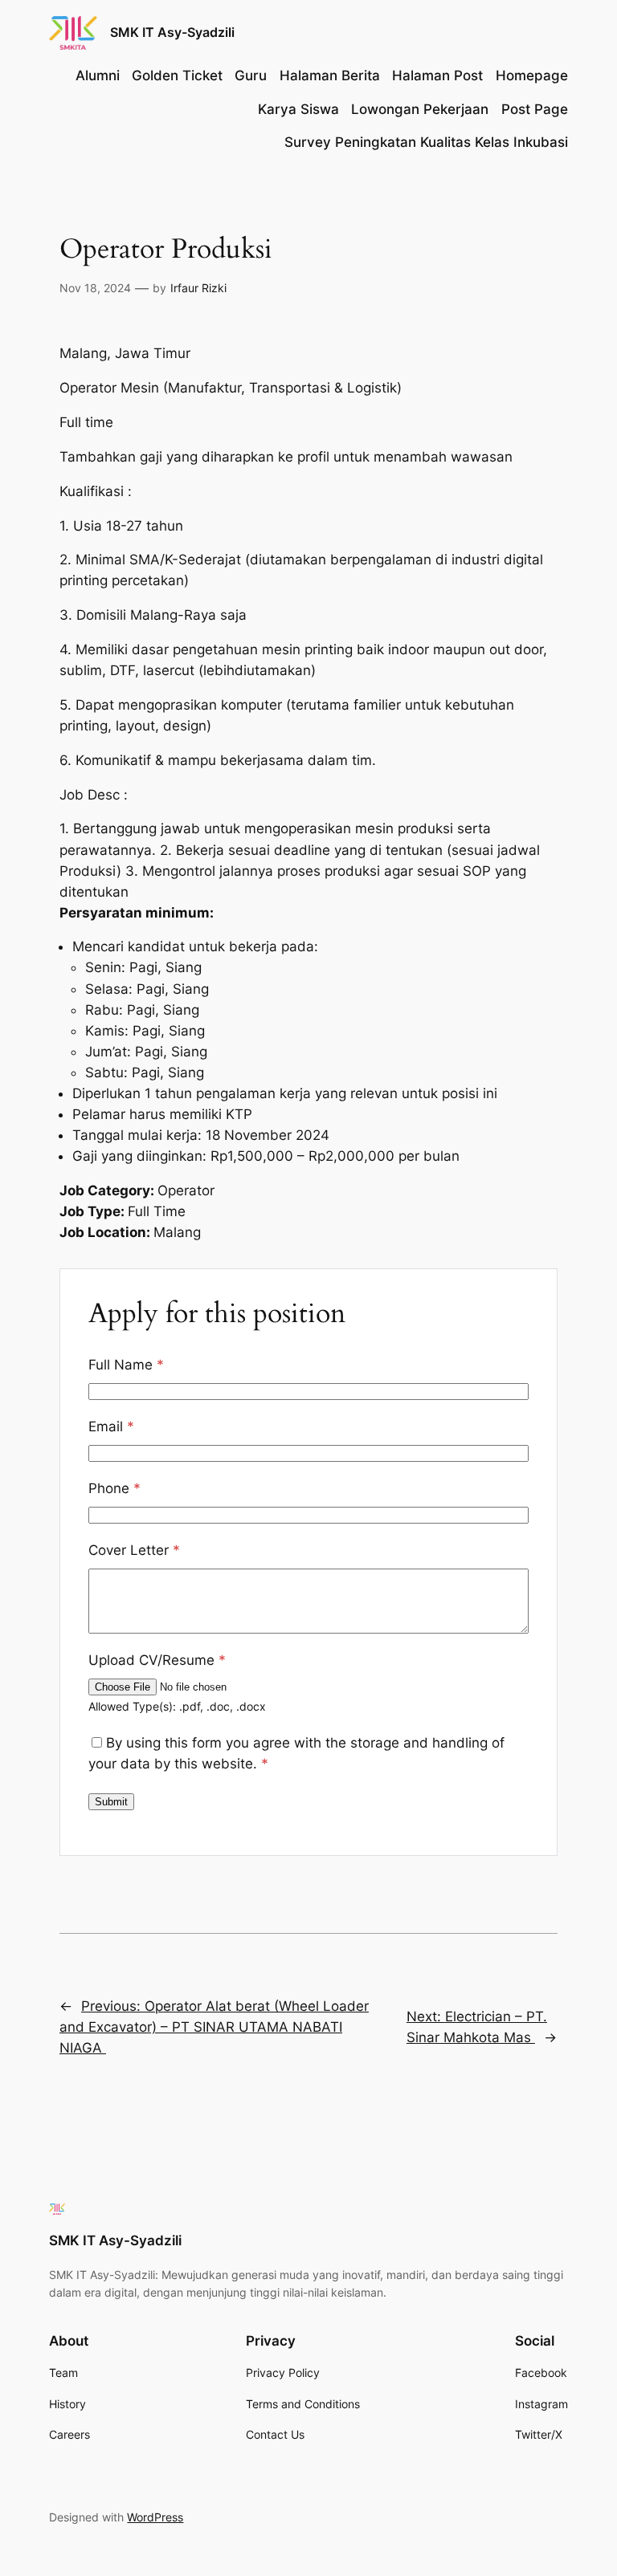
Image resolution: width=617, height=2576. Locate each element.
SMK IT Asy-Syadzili (172, 32)
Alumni (98, 75)
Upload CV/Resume (157, 1660)
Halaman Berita (330, 75)
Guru (251, 75)
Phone (114, 1488)
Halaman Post (437, 75)
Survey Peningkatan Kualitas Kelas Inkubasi (426, 142)
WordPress (155, 2517)
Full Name (126, 1365)
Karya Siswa (298, 109)
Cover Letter (134, 1550)
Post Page (535, 109)
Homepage (532, 75)
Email (111, 1426)
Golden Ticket (177, 75)
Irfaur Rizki (198, 288)
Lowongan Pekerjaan (420, 109)
